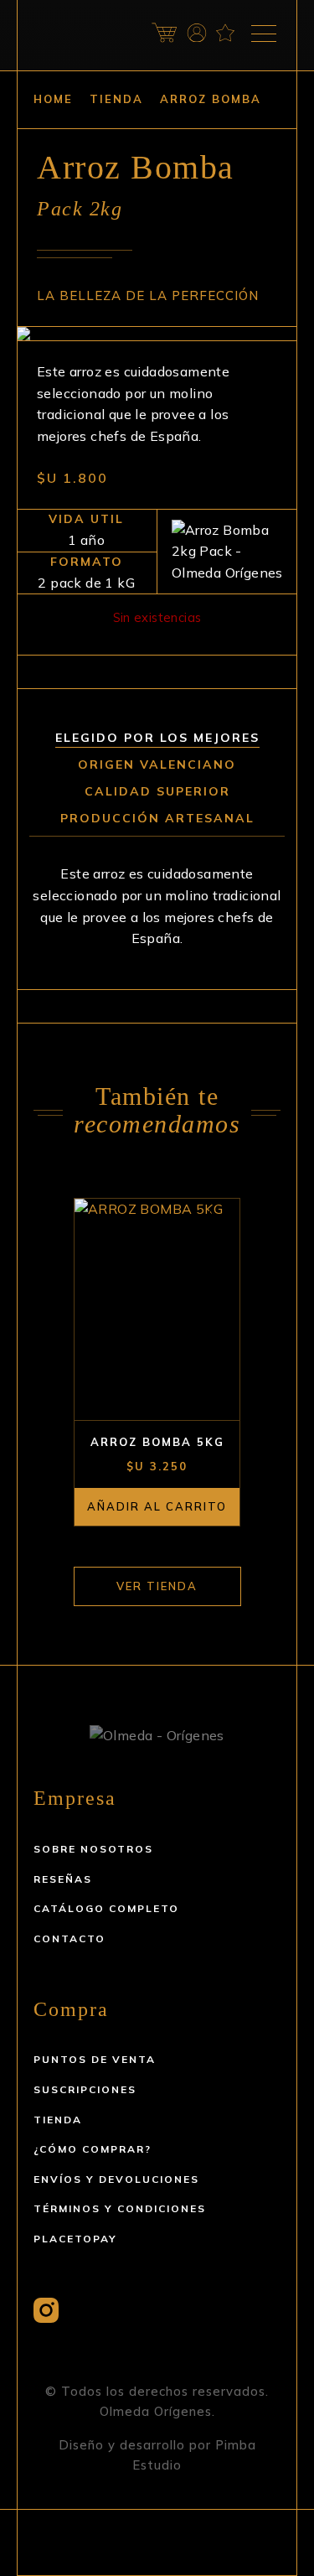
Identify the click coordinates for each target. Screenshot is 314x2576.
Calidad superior (157, 791)
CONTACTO (69, 1938)
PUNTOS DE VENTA (95, 2059)
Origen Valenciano (157, 765)
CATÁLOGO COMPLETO (106, 1908)
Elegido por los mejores (157, 738)
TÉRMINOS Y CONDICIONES (120, 2208)
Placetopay (75, 2239)
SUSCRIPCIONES (85, 2089)
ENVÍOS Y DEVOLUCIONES (116, 2179)
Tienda (116, 99)
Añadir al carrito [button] (157, 1506)
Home (53, 99)
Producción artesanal (157, 818)
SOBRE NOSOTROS (93, 1849)
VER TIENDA (157, 1586)
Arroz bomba (211, 99)
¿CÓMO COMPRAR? (93, 2149)
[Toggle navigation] (264, 34)
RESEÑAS (63, 1879)
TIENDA (58, 2120)
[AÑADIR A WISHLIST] (216, 1218)
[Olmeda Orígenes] (75, 32)
